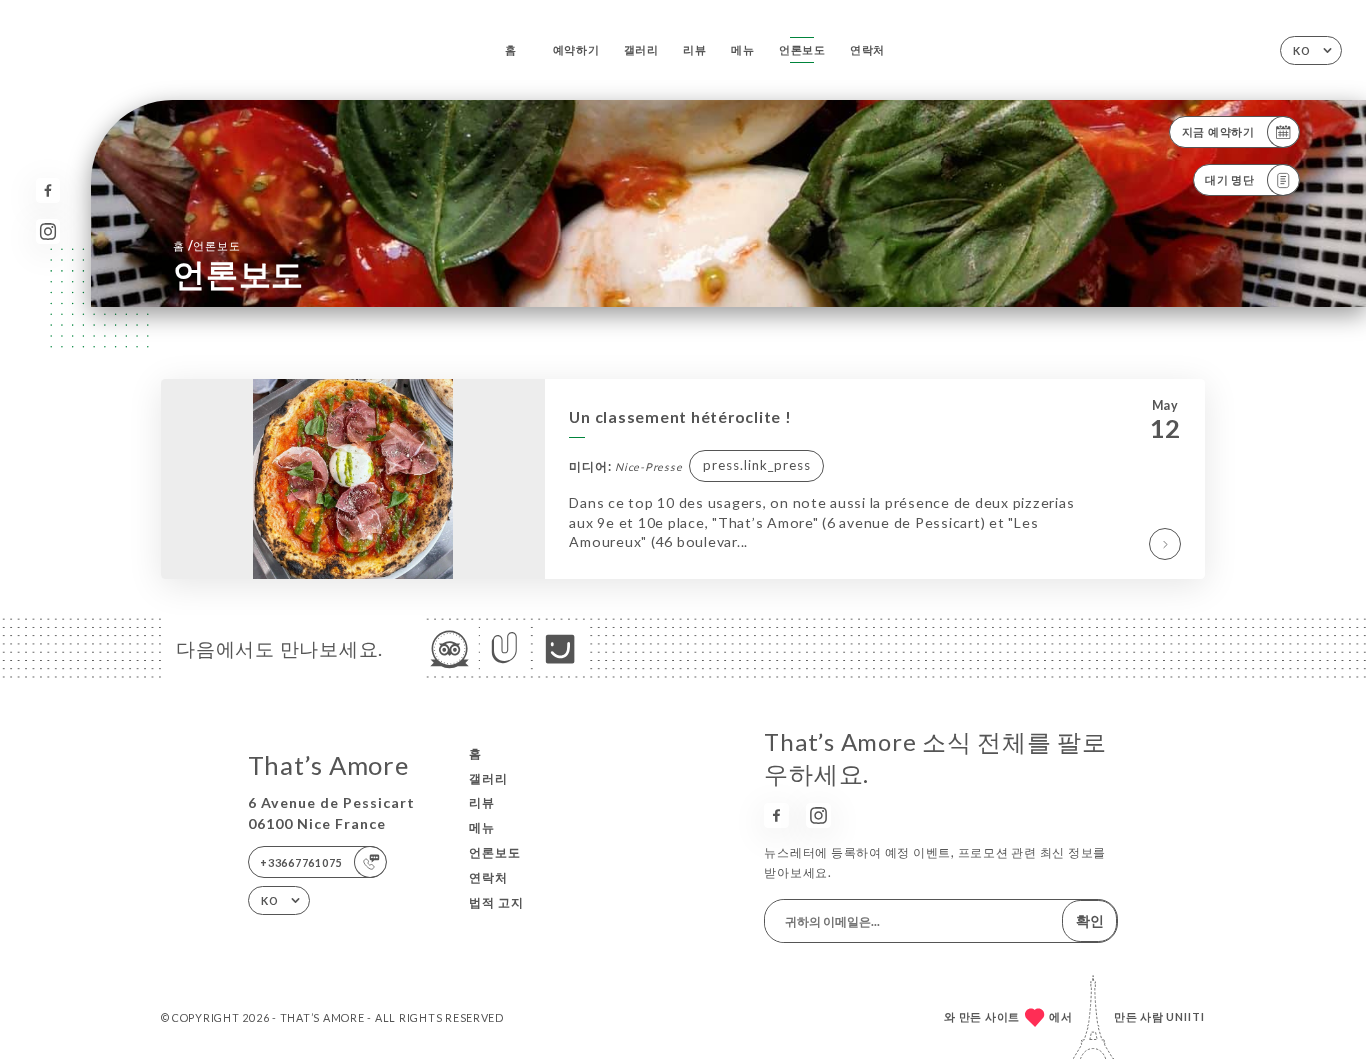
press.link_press (757, 465)
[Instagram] (48, 231)
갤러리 (641, 49)
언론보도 (802, 49)
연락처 (867, 49)
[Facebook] (48, 190)
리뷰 (695, 49)
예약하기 (576, 49)
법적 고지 (496, 902)
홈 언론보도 (206, 245)
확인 (1090, 920)
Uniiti (1185, 1016)
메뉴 (743, 49)
